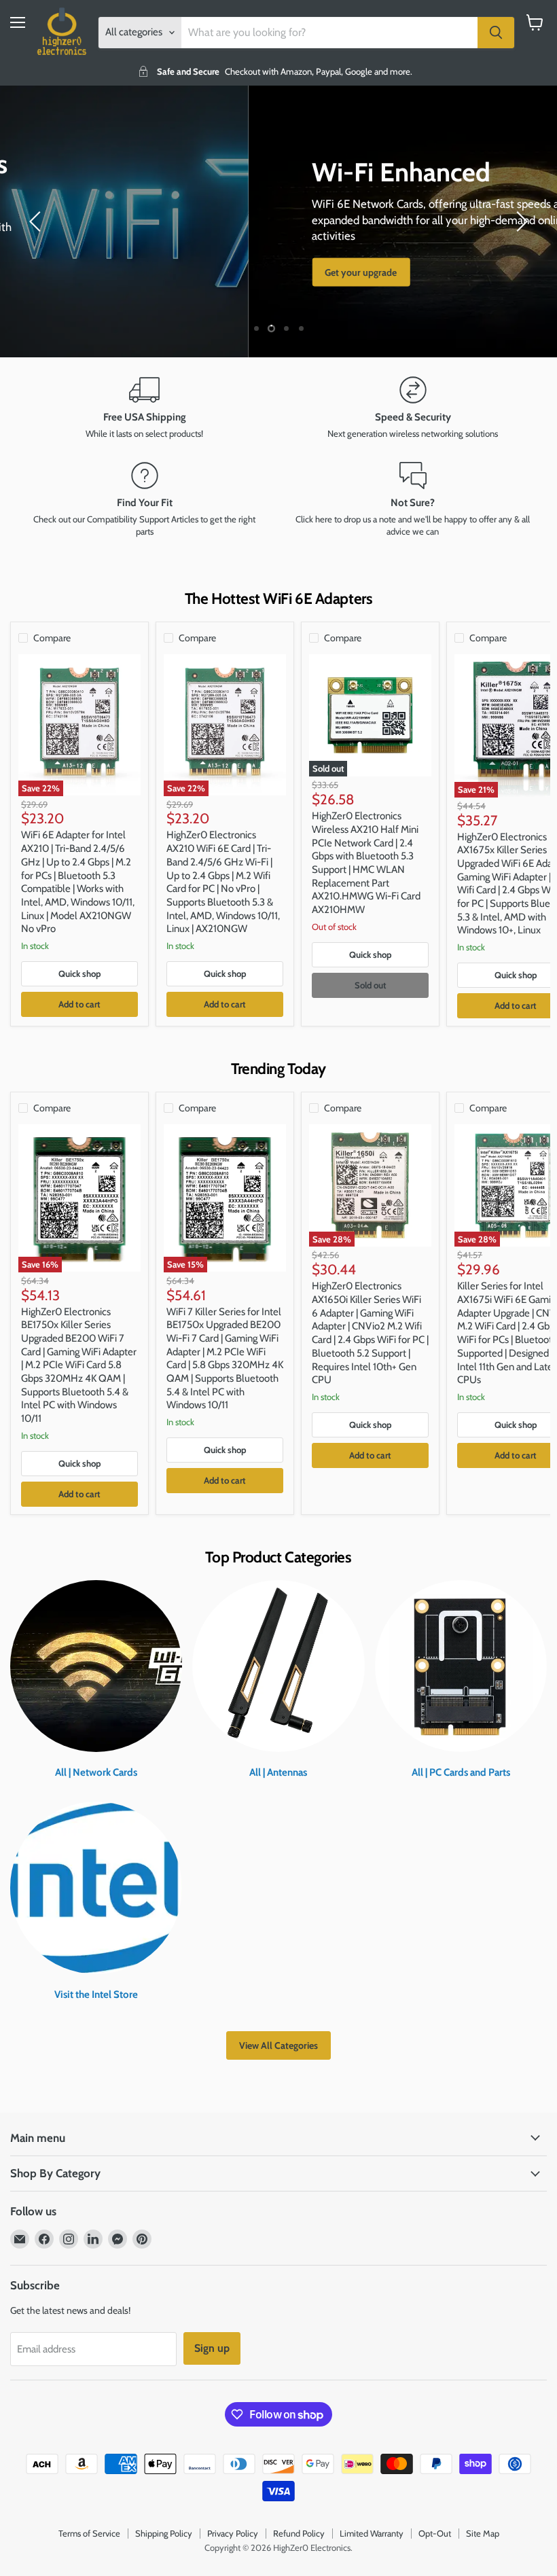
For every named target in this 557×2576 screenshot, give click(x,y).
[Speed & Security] (413, 408)
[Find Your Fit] (144, 500)
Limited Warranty (372, 2533)
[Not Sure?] (413, 500)
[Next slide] (520, 221)
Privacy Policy (233, 2533)
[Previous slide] (37, 221)
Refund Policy (299, 2533)
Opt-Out (435, 2533)
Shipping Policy (164, 2533)
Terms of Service (89, 2533)
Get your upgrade (113, 272)
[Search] (496, 33)
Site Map (483, 2533)
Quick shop (80, 973)
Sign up (212, 2348)
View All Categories (278, 2045)
